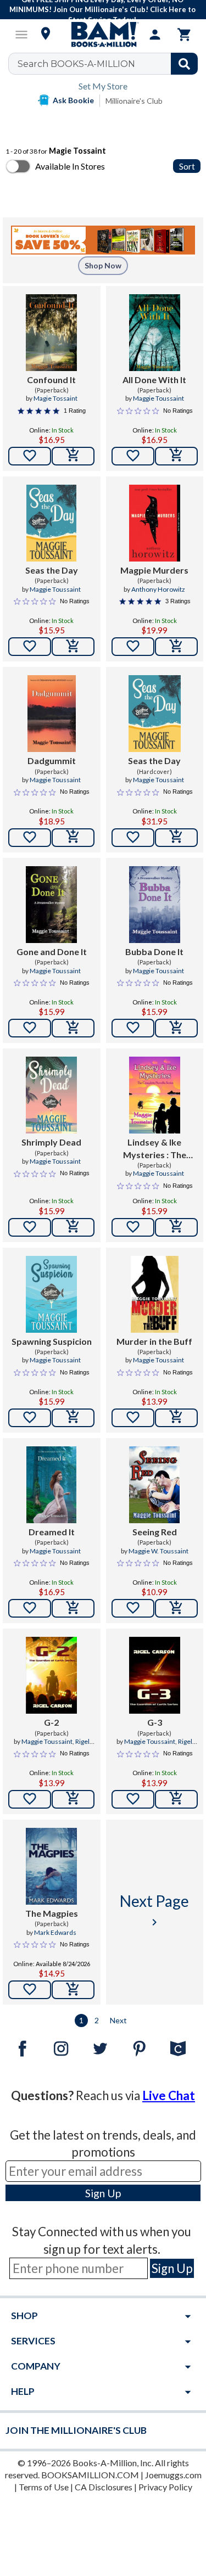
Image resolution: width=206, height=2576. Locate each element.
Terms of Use (44, 2487)
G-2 (51, 1722)
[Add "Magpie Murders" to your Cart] (176, 647)
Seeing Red (155, 1532)
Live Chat (169, 2095)
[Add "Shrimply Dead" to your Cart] (73, 1227)
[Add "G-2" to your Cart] (73, 1799)
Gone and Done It (52, 952)
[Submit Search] (184, 64)
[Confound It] (51, 333)
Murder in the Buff (154, 1341)
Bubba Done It (154, 952)
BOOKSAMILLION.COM (90, 2475)
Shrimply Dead (51, 1142)
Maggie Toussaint (158, 398)
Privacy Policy (165, 2487)
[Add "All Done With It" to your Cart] (176, 456)
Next (118, 2020)
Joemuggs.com (173, 2475)
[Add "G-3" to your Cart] (176, 1799)
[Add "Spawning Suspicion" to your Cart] (73, 1418)
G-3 (155, 1722)
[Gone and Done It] (51, 905)
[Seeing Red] (154, 1485)
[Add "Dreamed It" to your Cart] (73, 1608)
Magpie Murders (154, 570)
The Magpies (52, 1913)
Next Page (154, 1910)
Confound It (51, 380)
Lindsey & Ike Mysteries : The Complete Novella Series (154, 1149)
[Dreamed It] (51, 1485)
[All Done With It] (155, 333)
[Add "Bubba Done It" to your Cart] (176, 1028)
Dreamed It (52, 1532)
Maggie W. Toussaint (158, 1551)
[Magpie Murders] (155, 523)
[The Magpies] (51, 1866)
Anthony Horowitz (158, 589)
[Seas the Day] (51, 523)
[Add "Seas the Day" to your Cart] (73, 647)
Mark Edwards (55, 1932)
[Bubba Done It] (155, 905)
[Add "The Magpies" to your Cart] (73, 1990)
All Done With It (154, 380)
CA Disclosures (104, 2487)
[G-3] (155, 1675)
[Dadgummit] (52, 714)
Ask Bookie (73, 100)
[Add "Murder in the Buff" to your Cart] (176, 1418)
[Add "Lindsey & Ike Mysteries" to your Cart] (176, 1227)
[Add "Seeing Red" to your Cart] (176, 1608)
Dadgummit (52, 761)
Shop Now (103, 265)
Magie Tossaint (55, 398)
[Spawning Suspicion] (51, 1294)
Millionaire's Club (134, 101)
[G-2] (51, 1675)
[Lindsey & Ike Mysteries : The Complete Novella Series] (155, 1095)
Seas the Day (52, 570)
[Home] (103, 35)
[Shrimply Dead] (51, 1095)
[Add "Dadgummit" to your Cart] (73, 838)
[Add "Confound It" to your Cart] (73, 456)
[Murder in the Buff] (155, 1294)
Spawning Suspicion (52, 1341)
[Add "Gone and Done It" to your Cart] (73, 1028)
